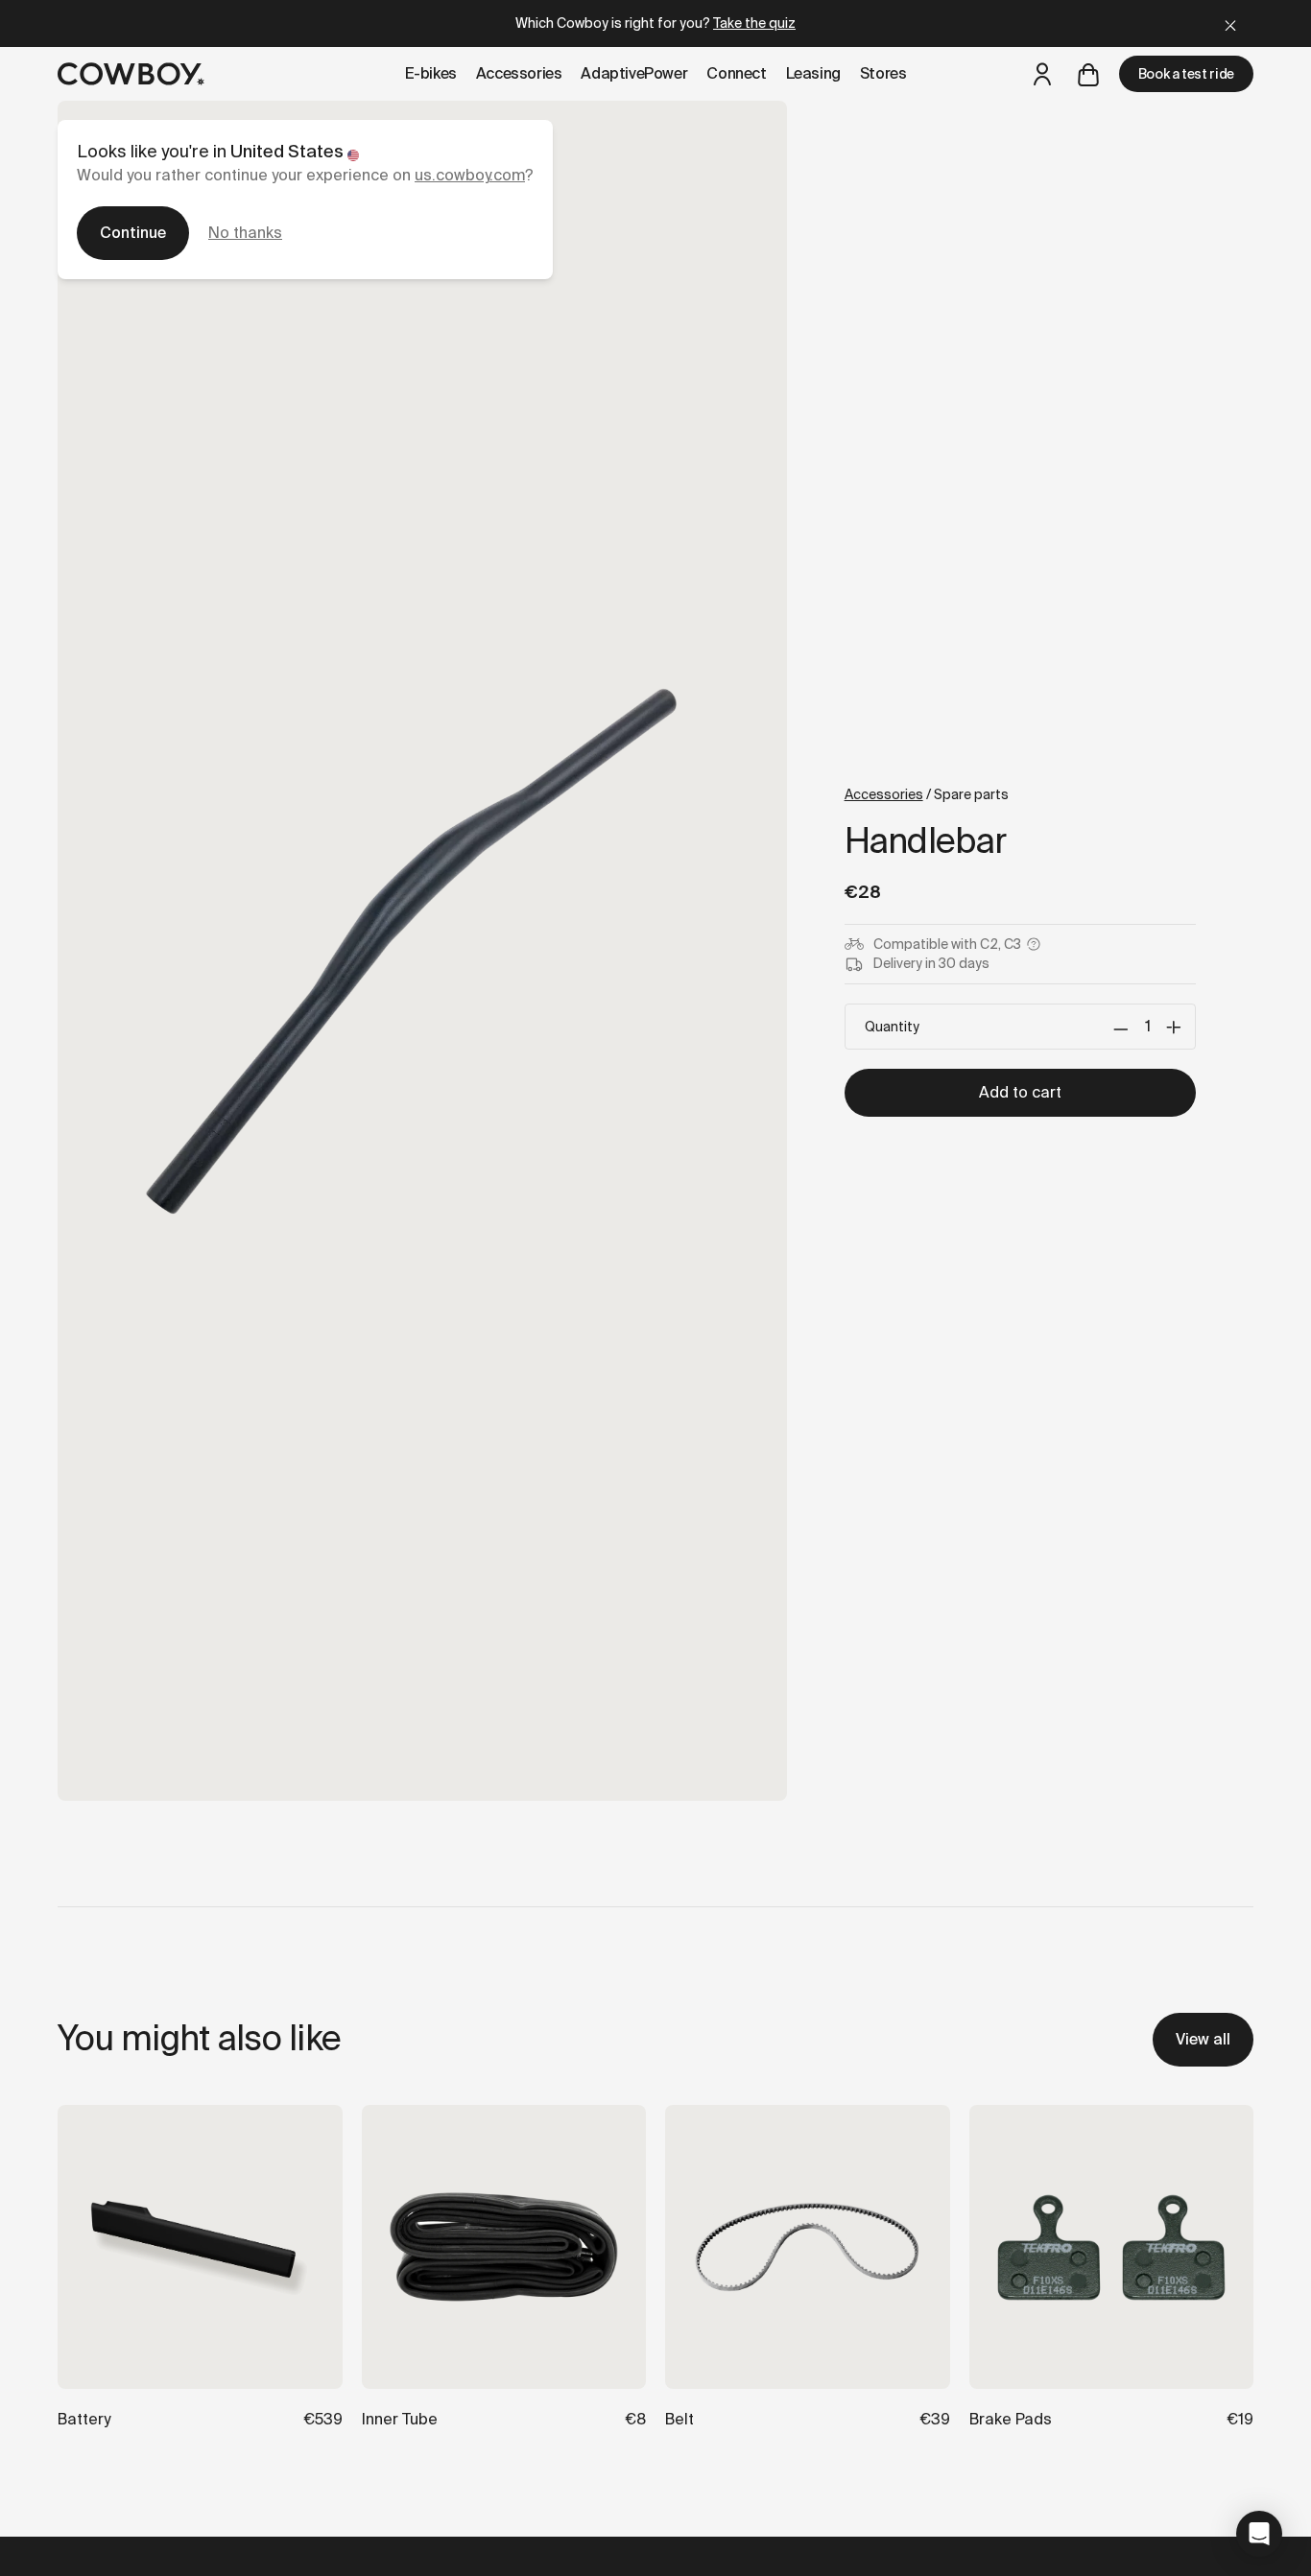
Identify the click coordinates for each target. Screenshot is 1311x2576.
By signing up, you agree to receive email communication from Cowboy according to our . (871, 1512)
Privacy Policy (870, 1528)
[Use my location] (754, 1370)
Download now (871, 1442)
